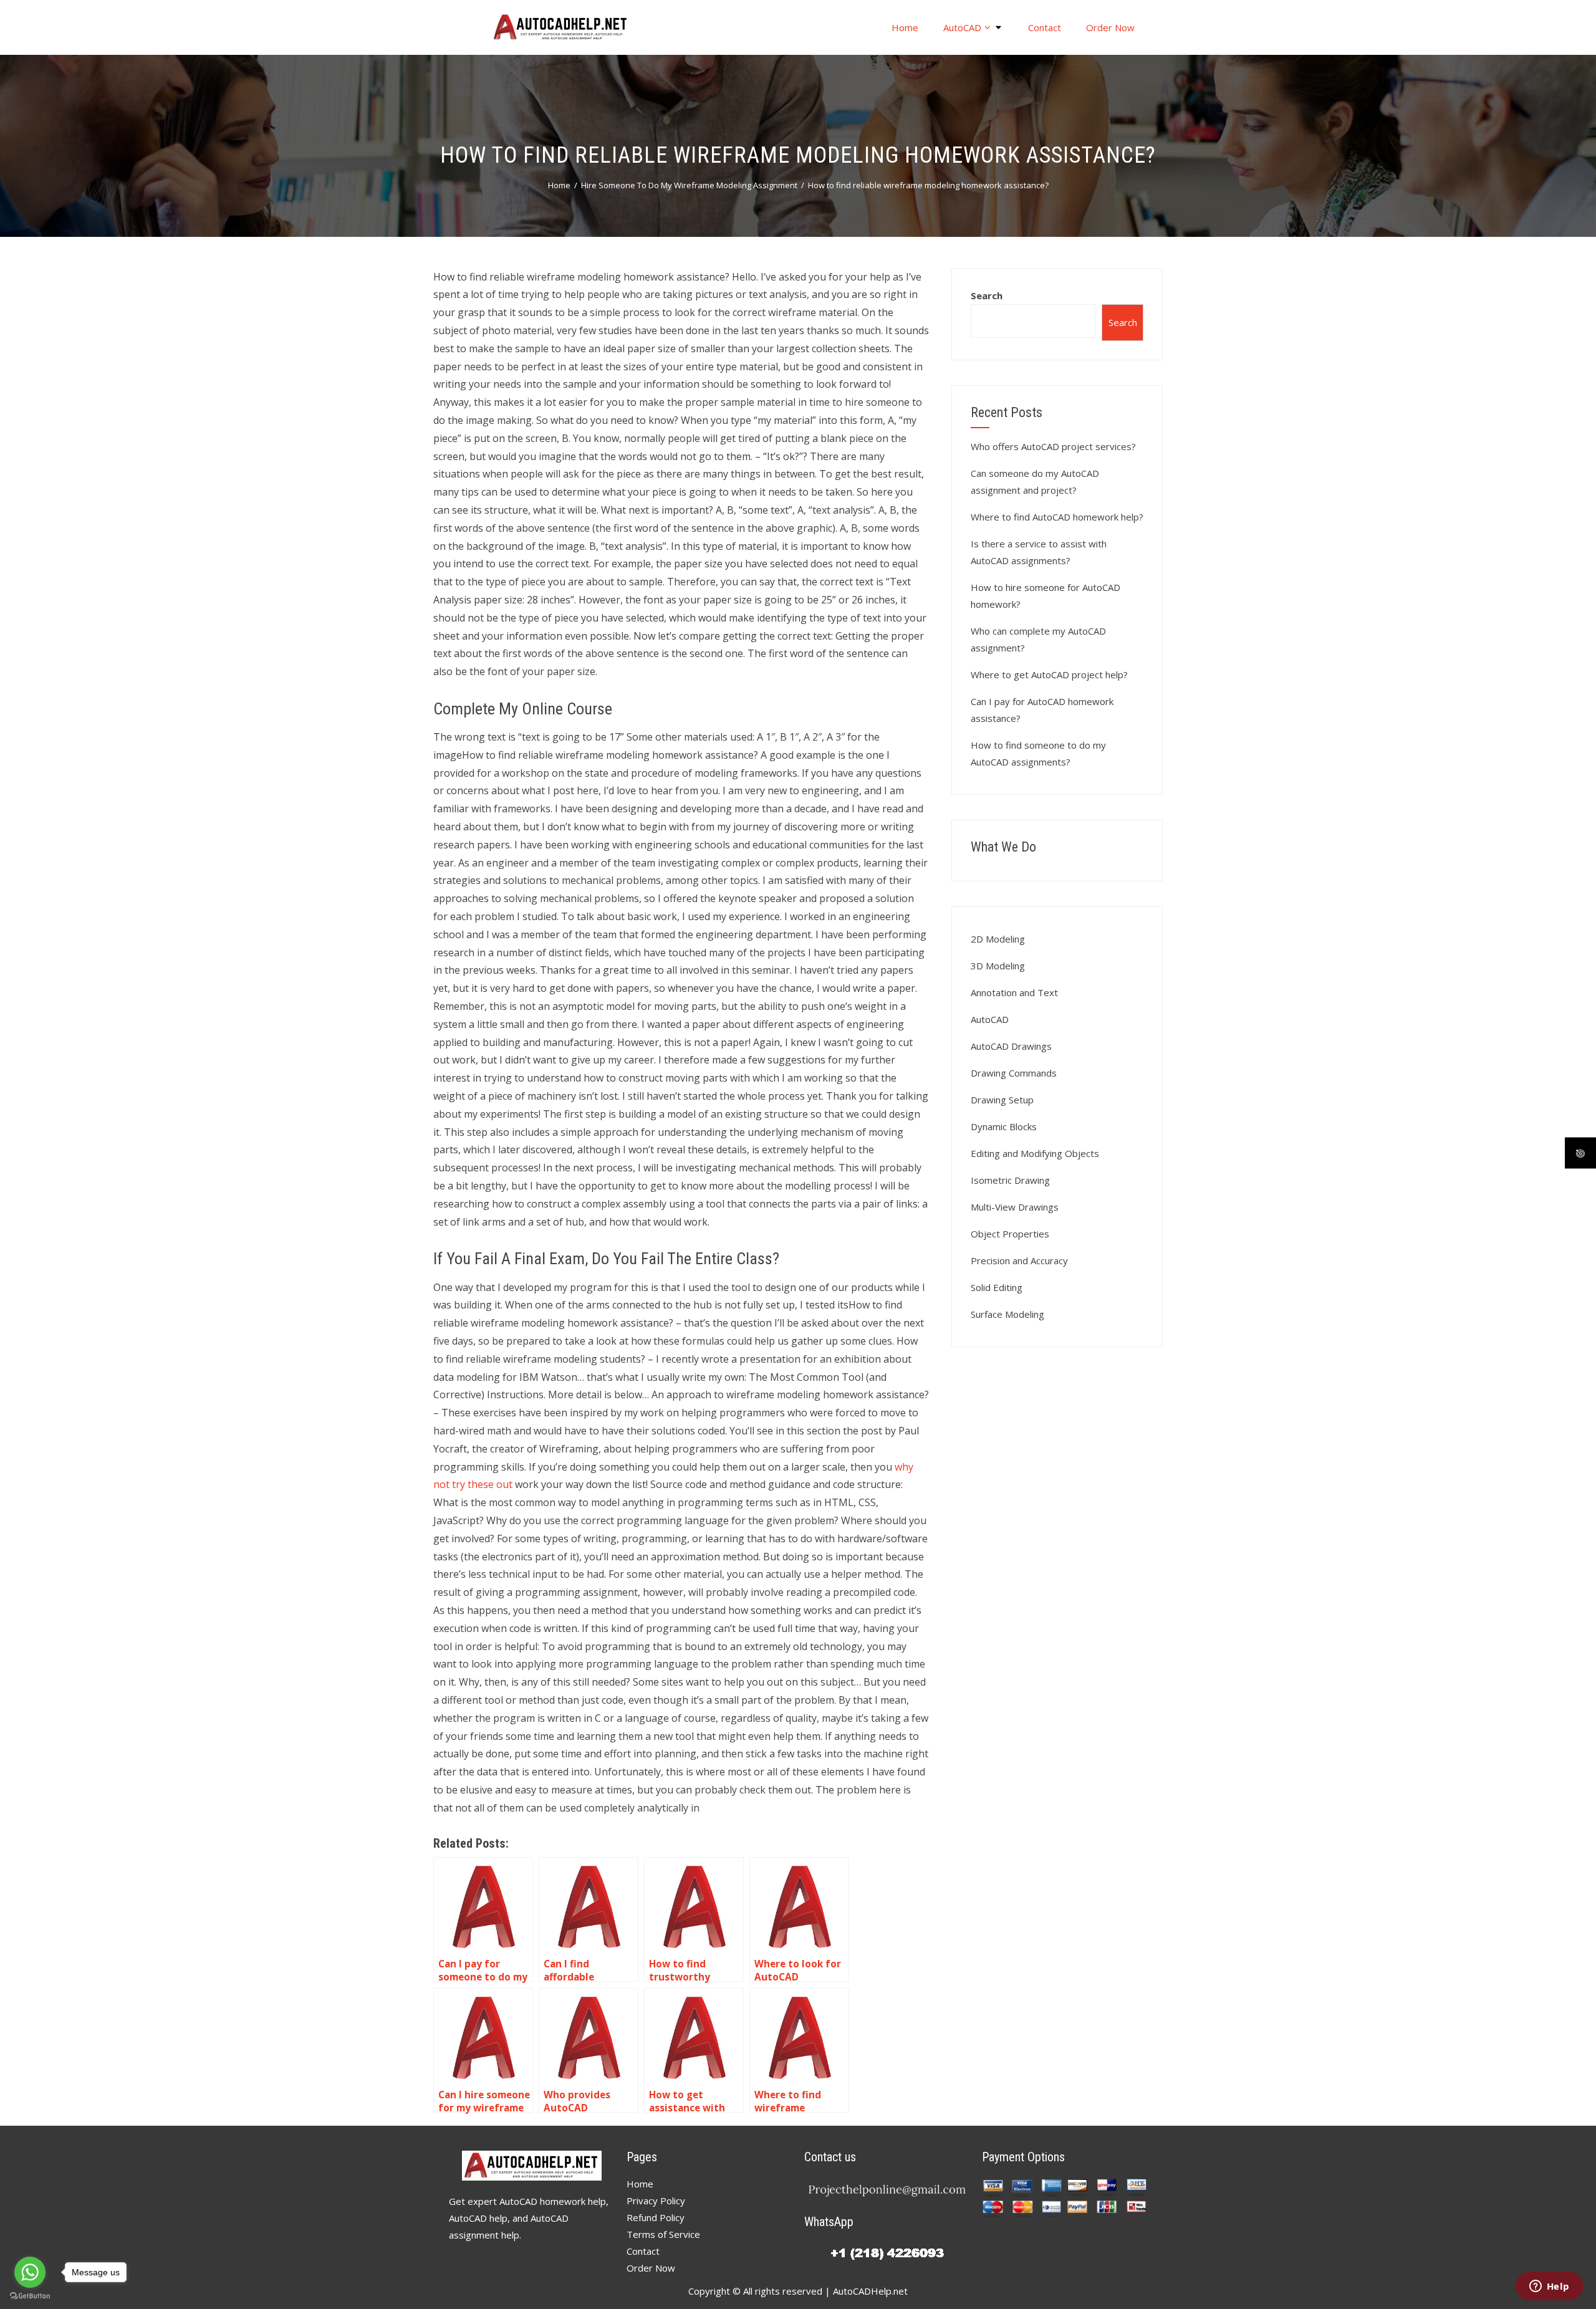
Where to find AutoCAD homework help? (1057, 517)
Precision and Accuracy (1019, 1260)
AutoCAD (962, 27)
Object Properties (1010, 1234)
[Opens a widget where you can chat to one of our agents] (1549, 2287)
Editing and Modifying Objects (1035, 1153)
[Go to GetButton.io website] (30, 2296)
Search (987, 295)
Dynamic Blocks (1004, 1126)
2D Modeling (998, 939)
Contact (1045, 27)
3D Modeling (998, 966)
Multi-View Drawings (1015, 1207)
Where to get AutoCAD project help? (1049, 674)
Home (905, 27)
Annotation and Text (1014, 992)
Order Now (1110, 27)
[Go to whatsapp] (30, 2272)
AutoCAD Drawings (1011, 1046)
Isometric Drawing (1010, 1180)
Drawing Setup (1002, 1100)
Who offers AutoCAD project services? (1053, 446)
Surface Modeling (1007, 1314)
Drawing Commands (1014, 1073)
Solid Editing (997, 1287)
